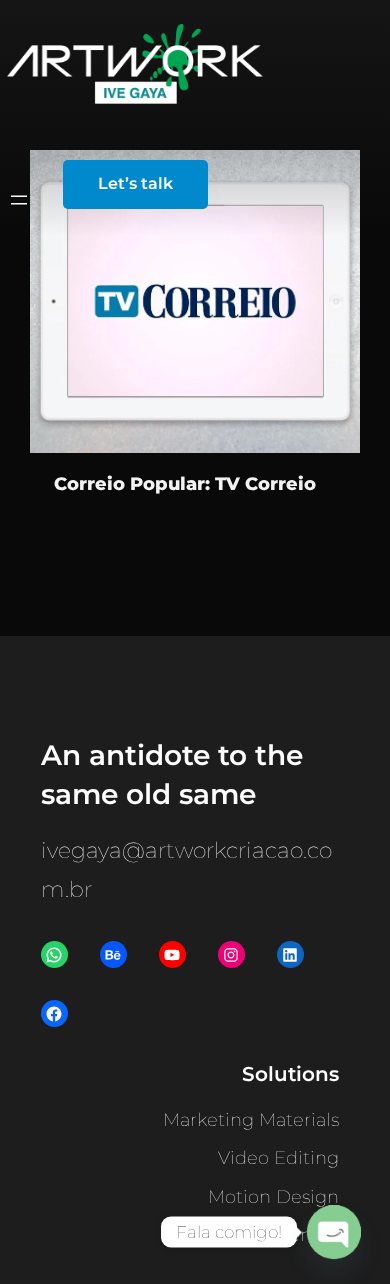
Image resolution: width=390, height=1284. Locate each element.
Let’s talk (135, 183)
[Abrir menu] (19, 200)
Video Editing (278, 1158)
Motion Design (273, 1197)
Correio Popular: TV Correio (185, 483)
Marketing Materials (251, 1120)
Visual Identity (277, 1235)
